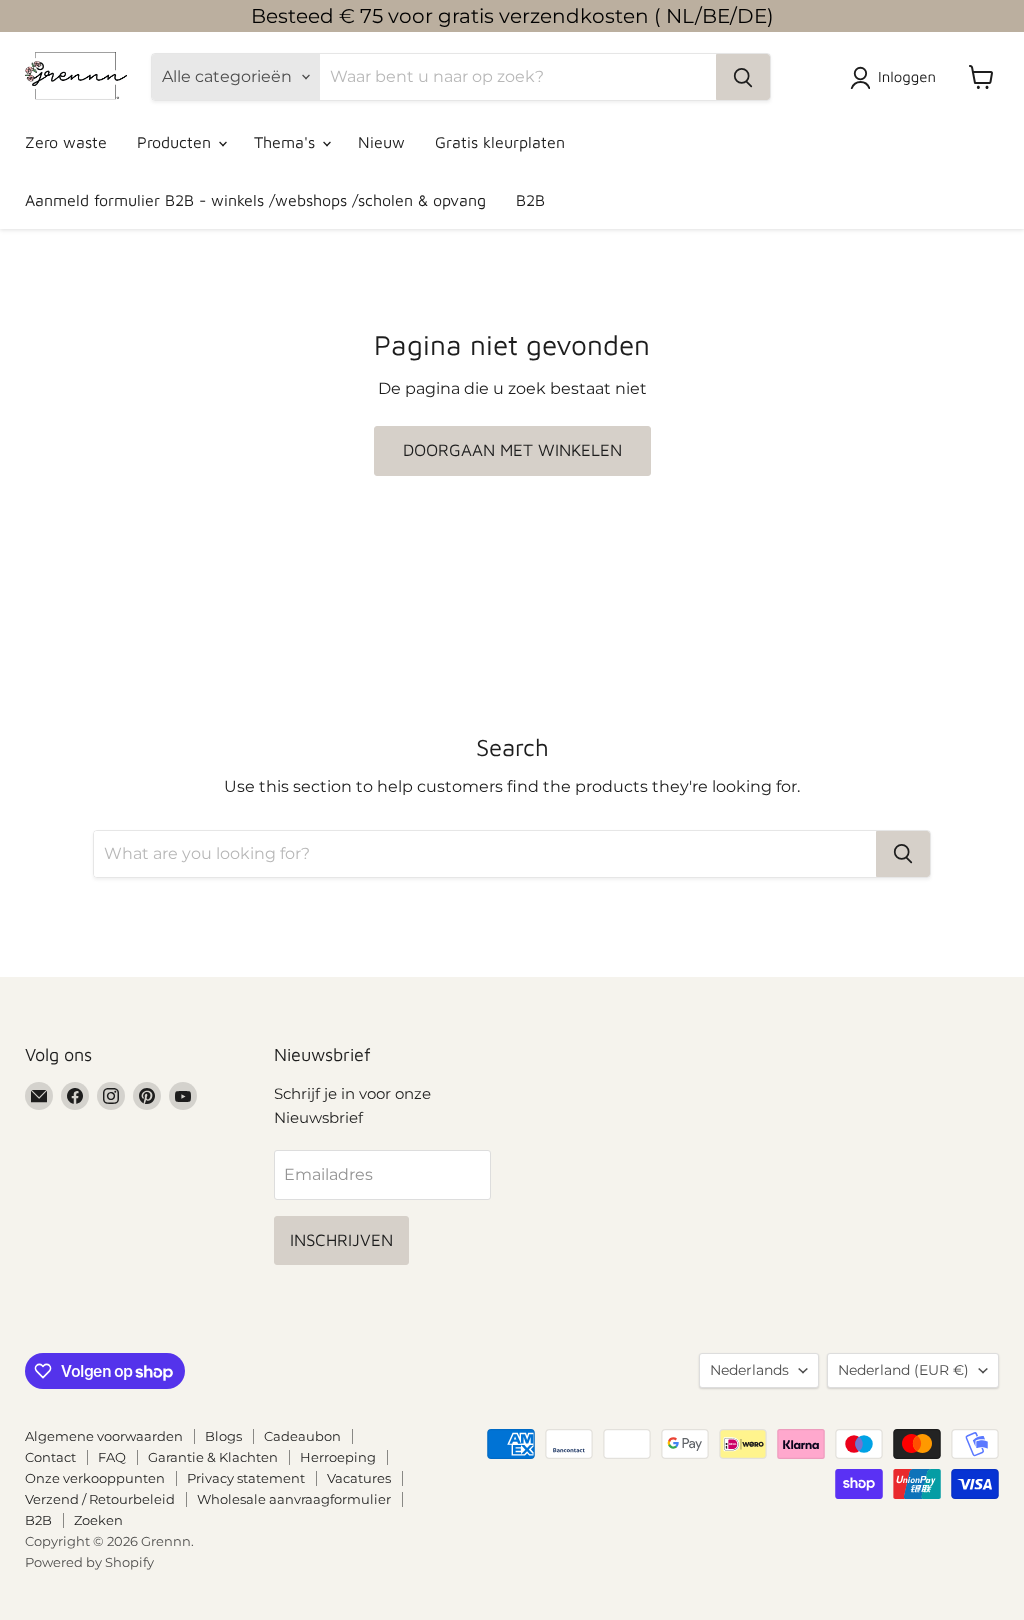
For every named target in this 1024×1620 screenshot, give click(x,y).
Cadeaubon (302, 1436)
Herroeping (338, 1457)
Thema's (287, 142)
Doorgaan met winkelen (512, 450)
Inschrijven (341, 1240)
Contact (50, 1457)
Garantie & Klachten (213, 1457)
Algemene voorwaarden (104, 1436)
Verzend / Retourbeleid (100, 1499)
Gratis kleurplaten (500, 142)
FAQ (112, 1457)
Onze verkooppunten (95, 1478)
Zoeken (98, 1520)
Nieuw (381, 142)
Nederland (903, 1370)
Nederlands (749, 1370)
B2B (530, 200)
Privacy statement (246, 1478)
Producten (176, 142)
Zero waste (66, 142)
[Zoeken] (743, 77)
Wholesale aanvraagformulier (294, 1499)
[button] (897, 78)
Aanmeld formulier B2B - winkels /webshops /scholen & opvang (255, 200)
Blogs (223, 1436)
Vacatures (359, 1478)
